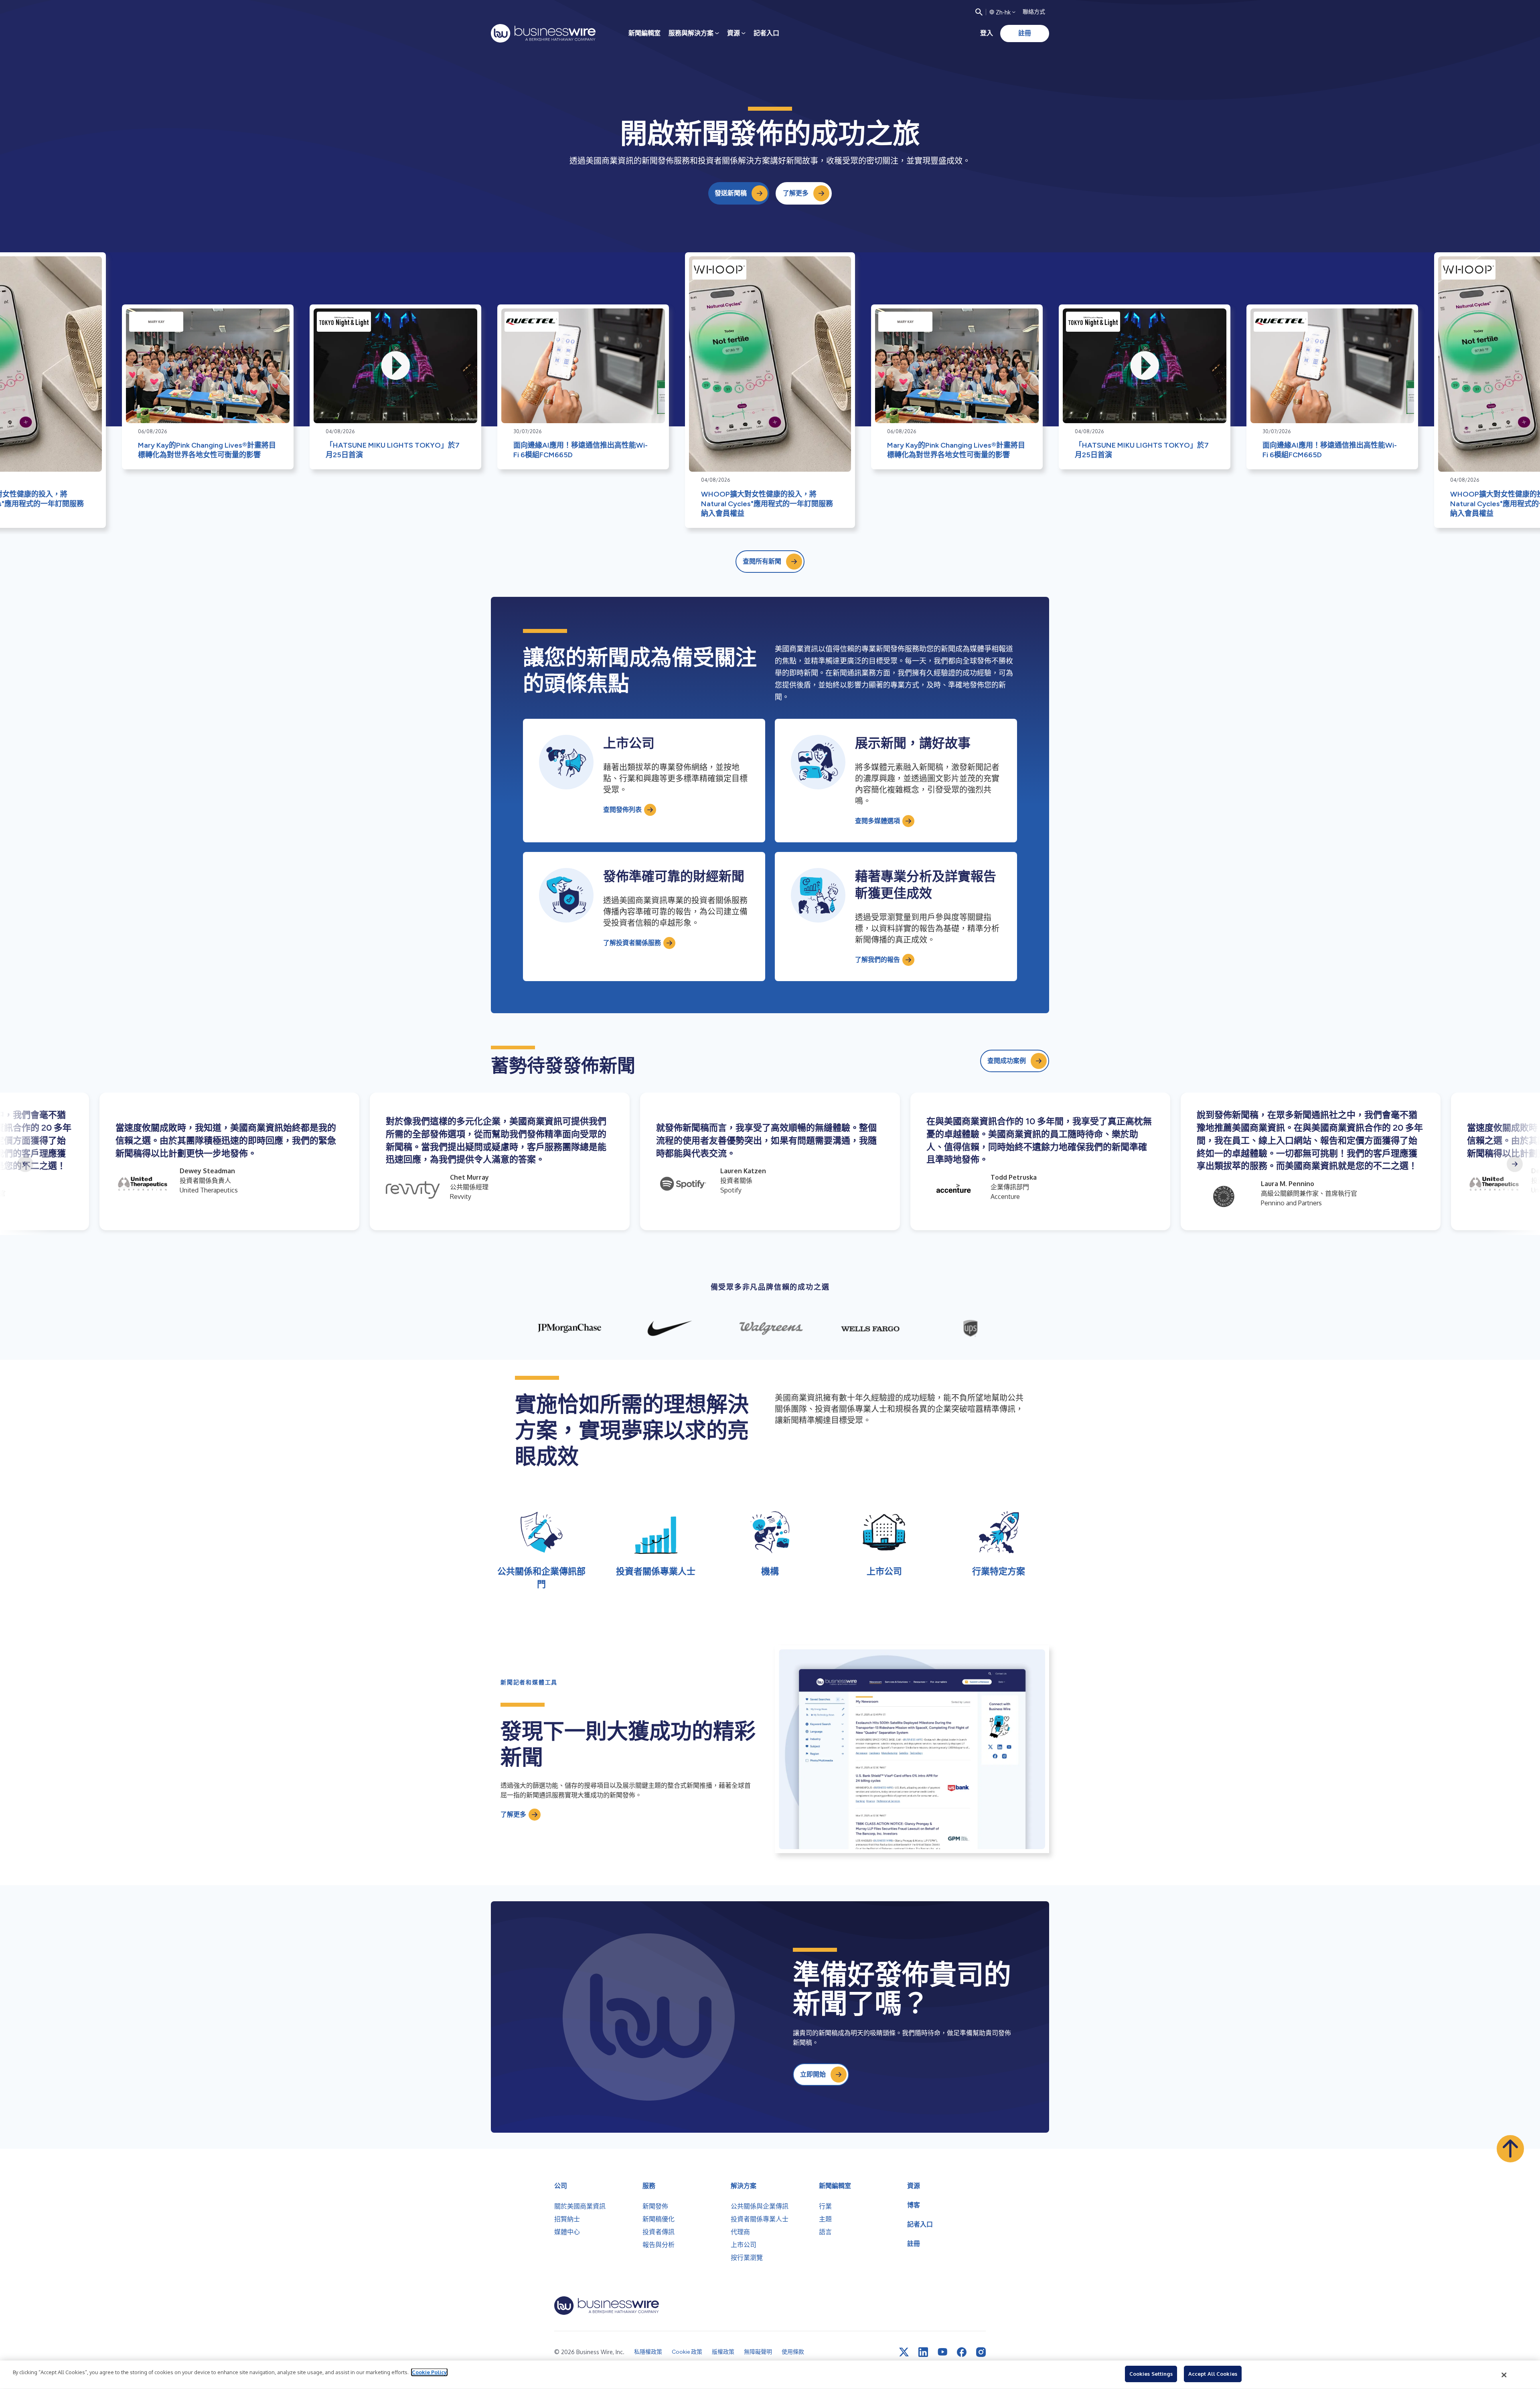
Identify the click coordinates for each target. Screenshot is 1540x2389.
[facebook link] (962, 2352)
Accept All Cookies (1213, 2374)
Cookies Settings (1151, 2374)
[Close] (1504, 2375)
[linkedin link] (923, 2352)
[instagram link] (981, 2352)
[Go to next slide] (1515, 1164)
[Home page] (543, 33)
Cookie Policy (429, 2372)
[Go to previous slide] (25, 1164)
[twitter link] (904, 2352)
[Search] (979, 12)
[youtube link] (942, 2352)
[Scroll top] (1510, 2149)
